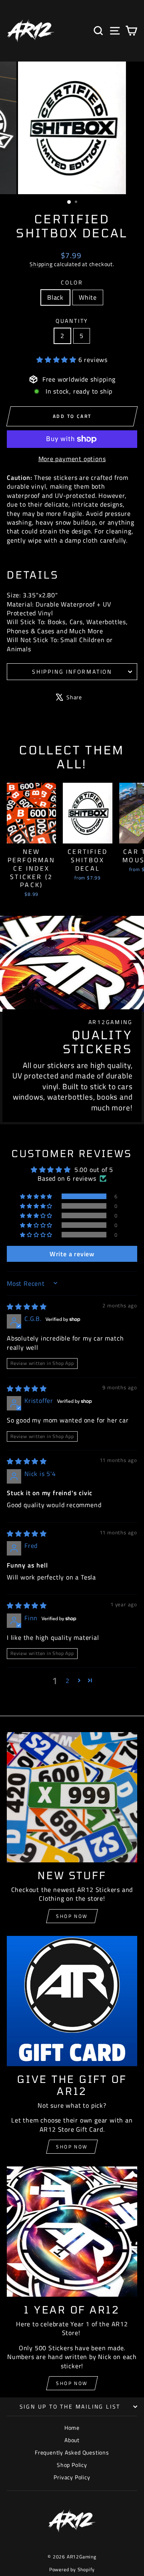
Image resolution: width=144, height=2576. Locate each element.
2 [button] (68, 1681)
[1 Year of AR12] (72, 2232)
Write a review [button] (72, 1254)
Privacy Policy (72, 2477)
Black (55, 297)
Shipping (41, 264)
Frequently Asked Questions (72, 2452)
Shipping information (72, 671)
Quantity (72, 321)
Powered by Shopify (72, 2569)
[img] (27, 1307)
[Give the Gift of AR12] (72, 2001)
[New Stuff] (72, 1797)
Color (72, 282)
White (88, 297)
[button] (57, 360)
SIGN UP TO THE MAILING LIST (70, 2406)
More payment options (72, 459)
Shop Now (72, 1916)
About (72, 2440)
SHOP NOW (72, 2147)
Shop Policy (72, 2465)
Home (72, 2428)
